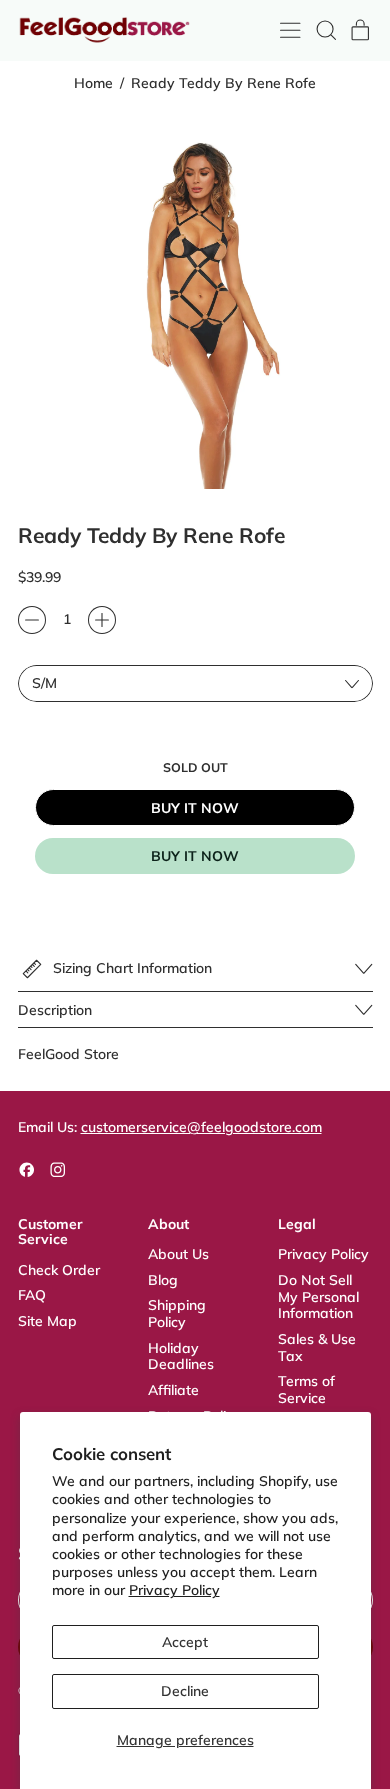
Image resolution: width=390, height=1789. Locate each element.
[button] (325, 30)
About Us (178, 1254)
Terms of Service (306, 1389)
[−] (32, 620)
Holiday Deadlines (181, 1356)
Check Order (59, 1270)
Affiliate (173, 1390)
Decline (185, 1691)
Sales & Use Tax (317, 1347)
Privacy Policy (174, 1590)
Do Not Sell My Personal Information (318, 1297)
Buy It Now (195, 808)
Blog (163, 1280)
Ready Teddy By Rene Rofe (223, 83)
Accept (185, 1642)
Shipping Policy (177, 1313)
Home (93, 83)
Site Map (47, 1321)
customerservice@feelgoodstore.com (201, 1127)
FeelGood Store (68, 1054)
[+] (102, 620)
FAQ (32, 1295)
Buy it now (195, 856)
